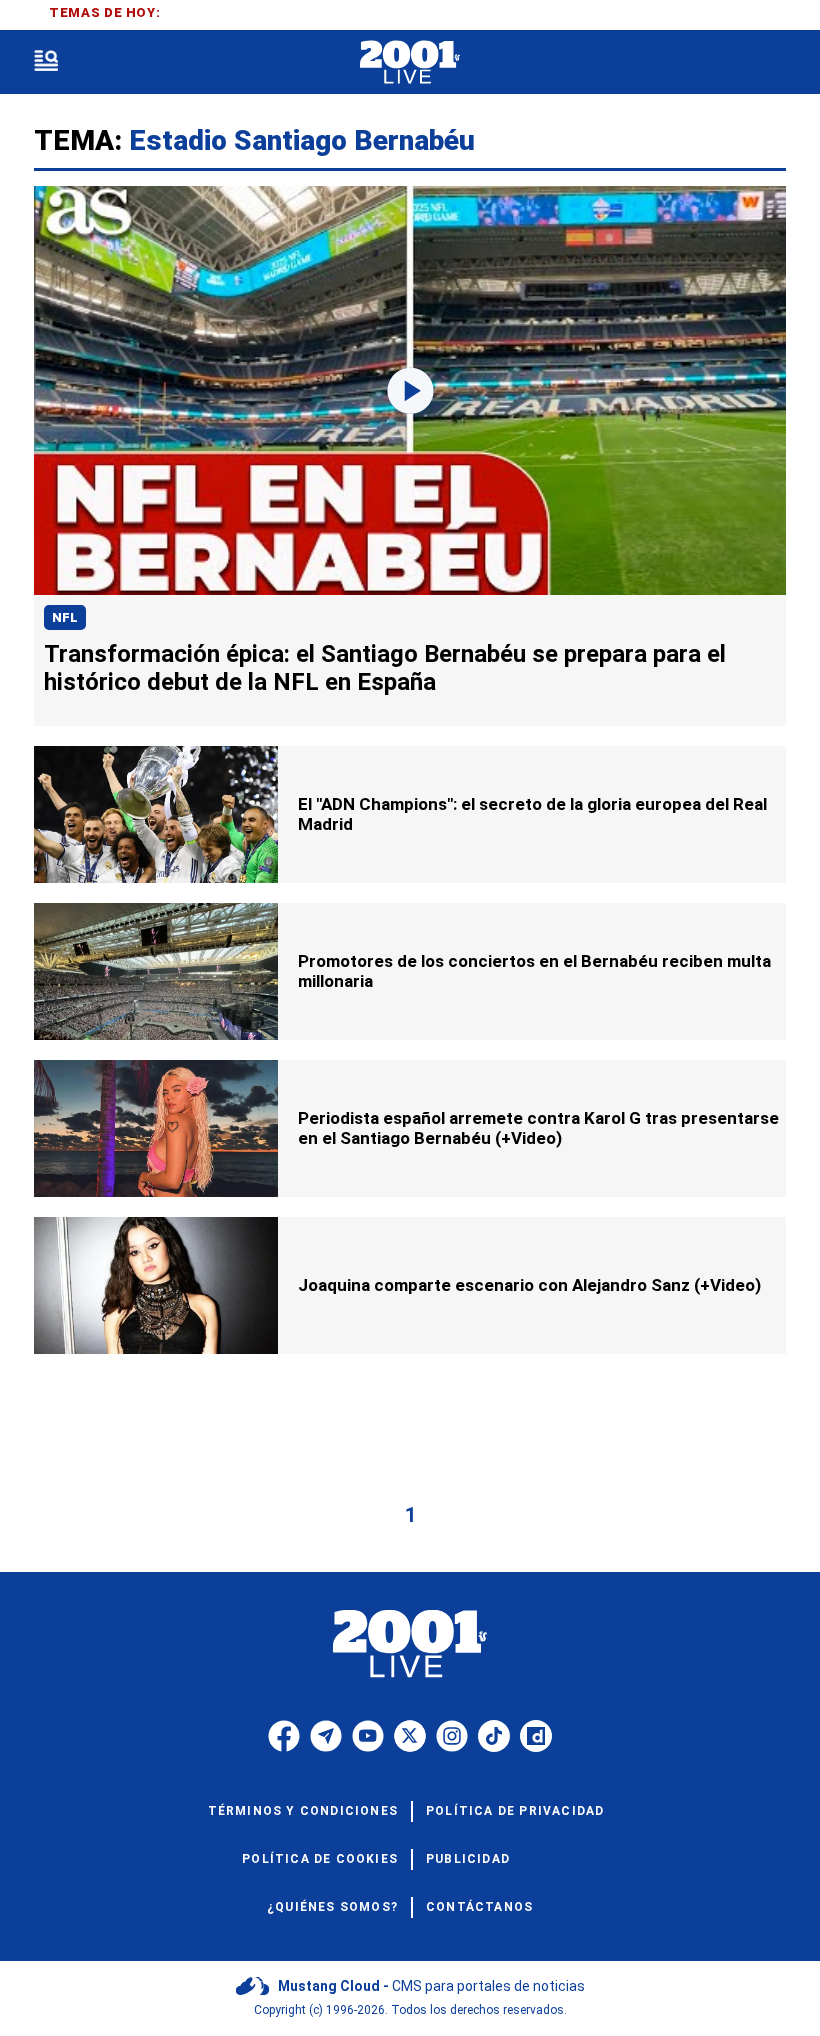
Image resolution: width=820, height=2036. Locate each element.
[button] (46, 62)
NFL (65, 617)
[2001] (409, 62)
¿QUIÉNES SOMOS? (332, 1907)
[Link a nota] (410, 390)
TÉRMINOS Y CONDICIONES (303, 1811)
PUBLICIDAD (468, 1859)
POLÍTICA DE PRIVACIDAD (515, 1811)
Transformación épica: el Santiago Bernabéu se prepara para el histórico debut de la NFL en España (385, 668)
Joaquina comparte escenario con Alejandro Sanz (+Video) (529, 1285)
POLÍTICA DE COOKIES (320, 1859)
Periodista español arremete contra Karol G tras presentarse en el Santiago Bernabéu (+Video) (538, 1128)
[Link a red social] (284, 1736)
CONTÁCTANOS (479, 1907)
